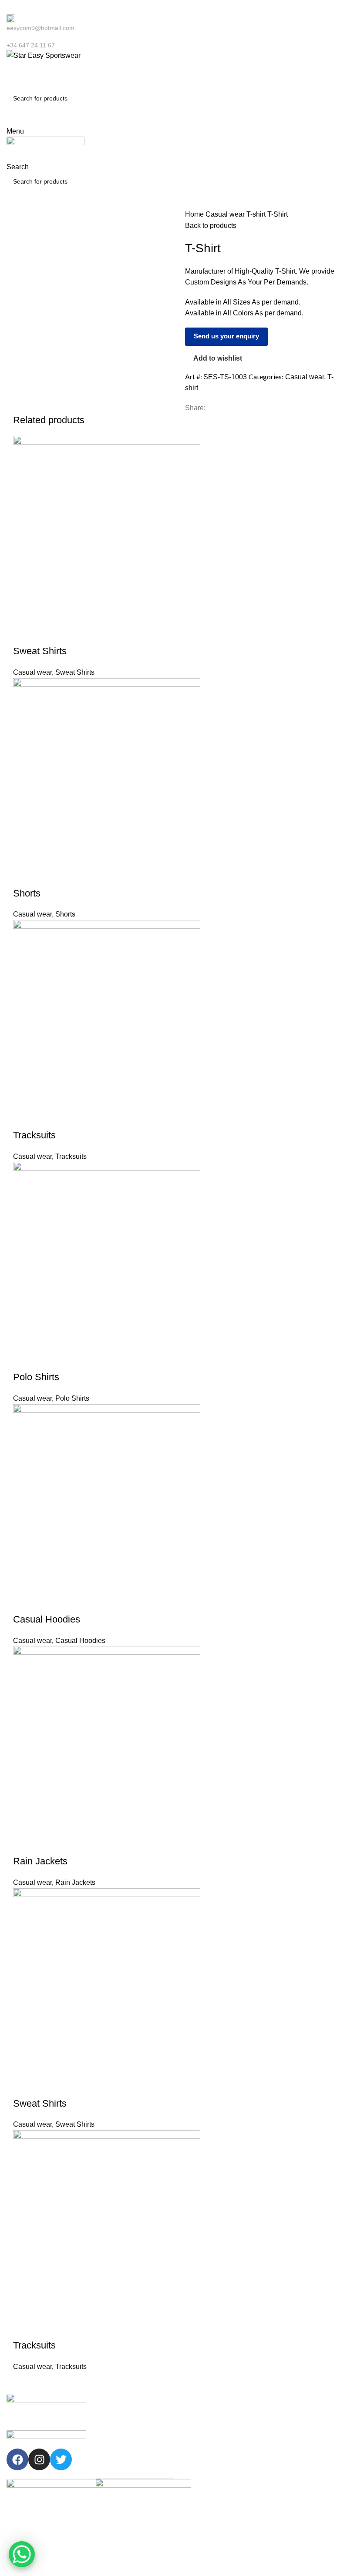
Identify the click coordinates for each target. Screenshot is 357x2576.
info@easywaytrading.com (310, 2446)
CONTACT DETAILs (299, 2401)
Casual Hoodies (47, 1619)
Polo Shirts (36, 1377)
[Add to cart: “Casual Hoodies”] (24, 1602)
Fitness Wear (201, 2461)
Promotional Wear (208, 2476)
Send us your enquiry (226, 336)
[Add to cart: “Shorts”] (24, 876)
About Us (108, 2431)
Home (195, 214)
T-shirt (257, 214)
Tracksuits (34, 1135)
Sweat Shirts (40, 651)
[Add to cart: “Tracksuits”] (24, 1118)
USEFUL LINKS (117, 2401)
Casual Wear (201, 2431)
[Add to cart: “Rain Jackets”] (24, 1844)
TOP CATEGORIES (210, 2401)
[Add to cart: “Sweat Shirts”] (24, 634)
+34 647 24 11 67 (298, 2416)
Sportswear (199, 2416)
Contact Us (110, 2461)
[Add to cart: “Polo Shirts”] (24, 1360)
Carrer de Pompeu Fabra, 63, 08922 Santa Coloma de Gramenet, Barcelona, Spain (310, 2473)
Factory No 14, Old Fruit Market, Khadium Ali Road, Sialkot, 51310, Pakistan (310, 2507)
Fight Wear (198, 2446)
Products (107, 2446)
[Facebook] (17, 2459)
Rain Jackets (40, 1861)
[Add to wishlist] (71, 634)
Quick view (47, 634)
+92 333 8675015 (298, 2431)
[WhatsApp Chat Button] (22, 2554)
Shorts (27, 893)
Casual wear (226, 214)
